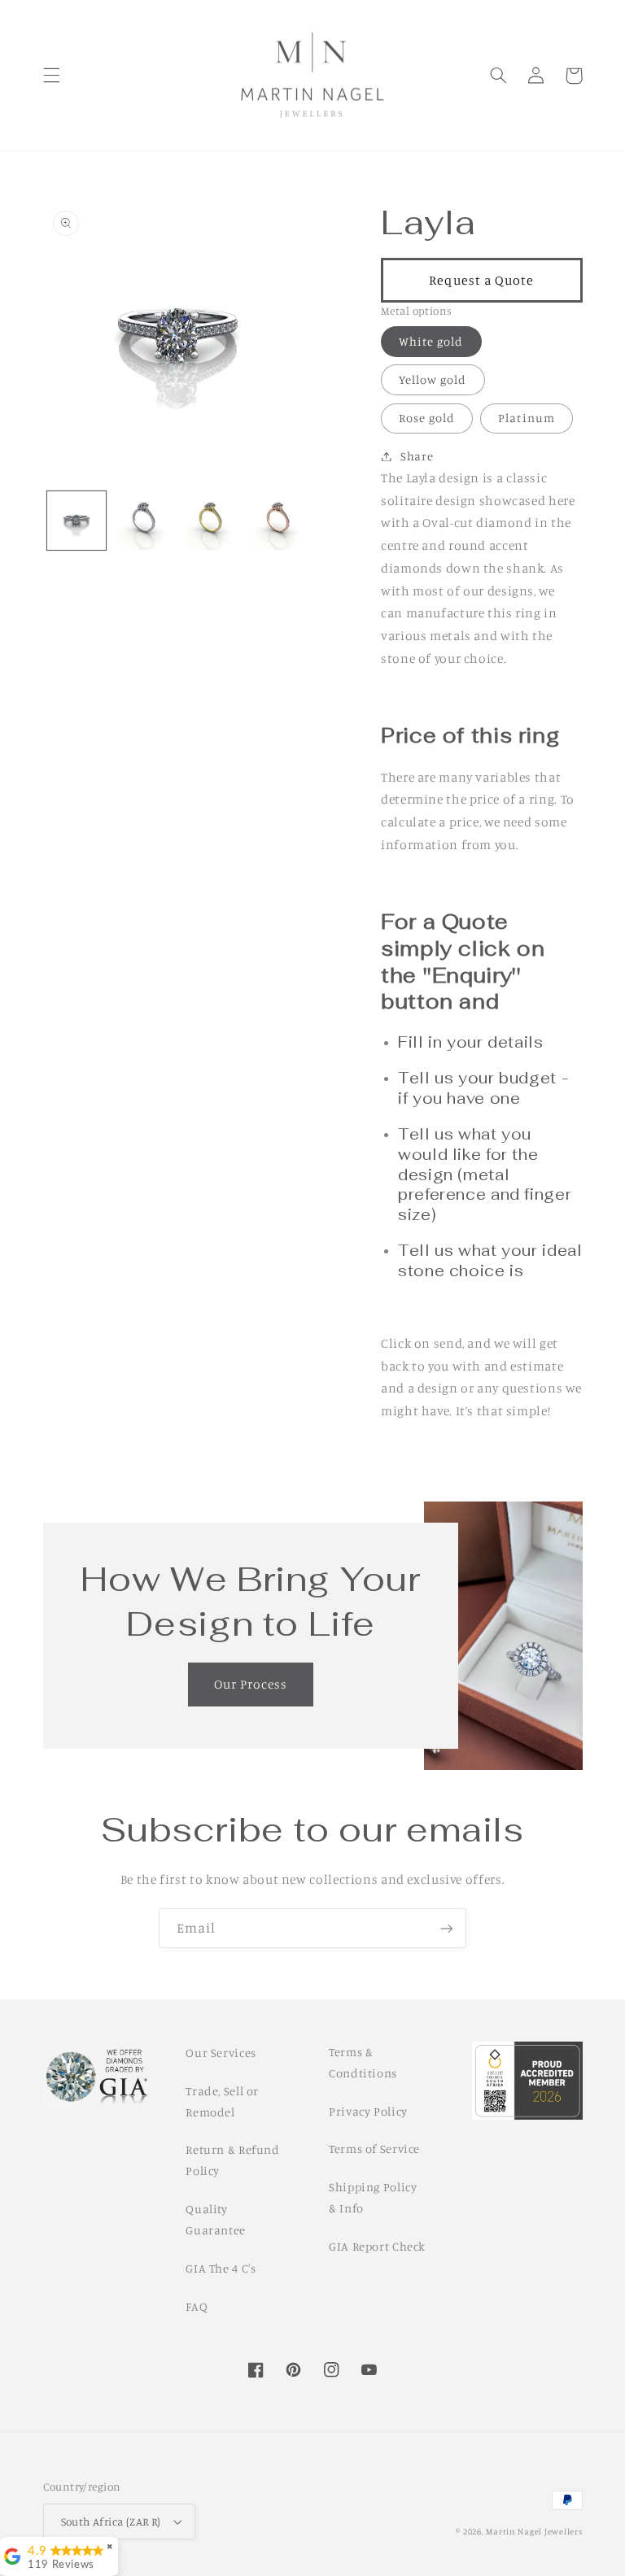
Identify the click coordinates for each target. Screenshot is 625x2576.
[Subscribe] (447, 1928)
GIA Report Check (377, 2246)
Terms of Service (374, 2149)
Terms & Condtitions (363, 2062)
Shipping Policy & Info (373, 2197)
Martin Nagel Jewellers (534, 2531)
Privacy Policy (368, 2111)
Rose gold (427, 418)
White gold (431, 341)
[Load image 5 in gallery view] (278, 521)
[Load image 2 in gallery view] (143, 521)
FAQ (197, 2306)
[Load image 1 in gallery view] (76, 521)
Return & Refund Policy (232, 2160)
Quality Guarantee (216, 2219)
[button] (51, 76)
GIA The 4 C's (221, 2268)
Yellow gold (433, 379)
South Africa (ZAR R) (111, 2522)
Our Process (251, 1684)
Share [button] (417, 456)
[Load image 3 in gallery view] (210, 521)
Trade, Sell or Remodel (222, 2101)
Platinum (526, 418)
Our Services (221, 2053)
